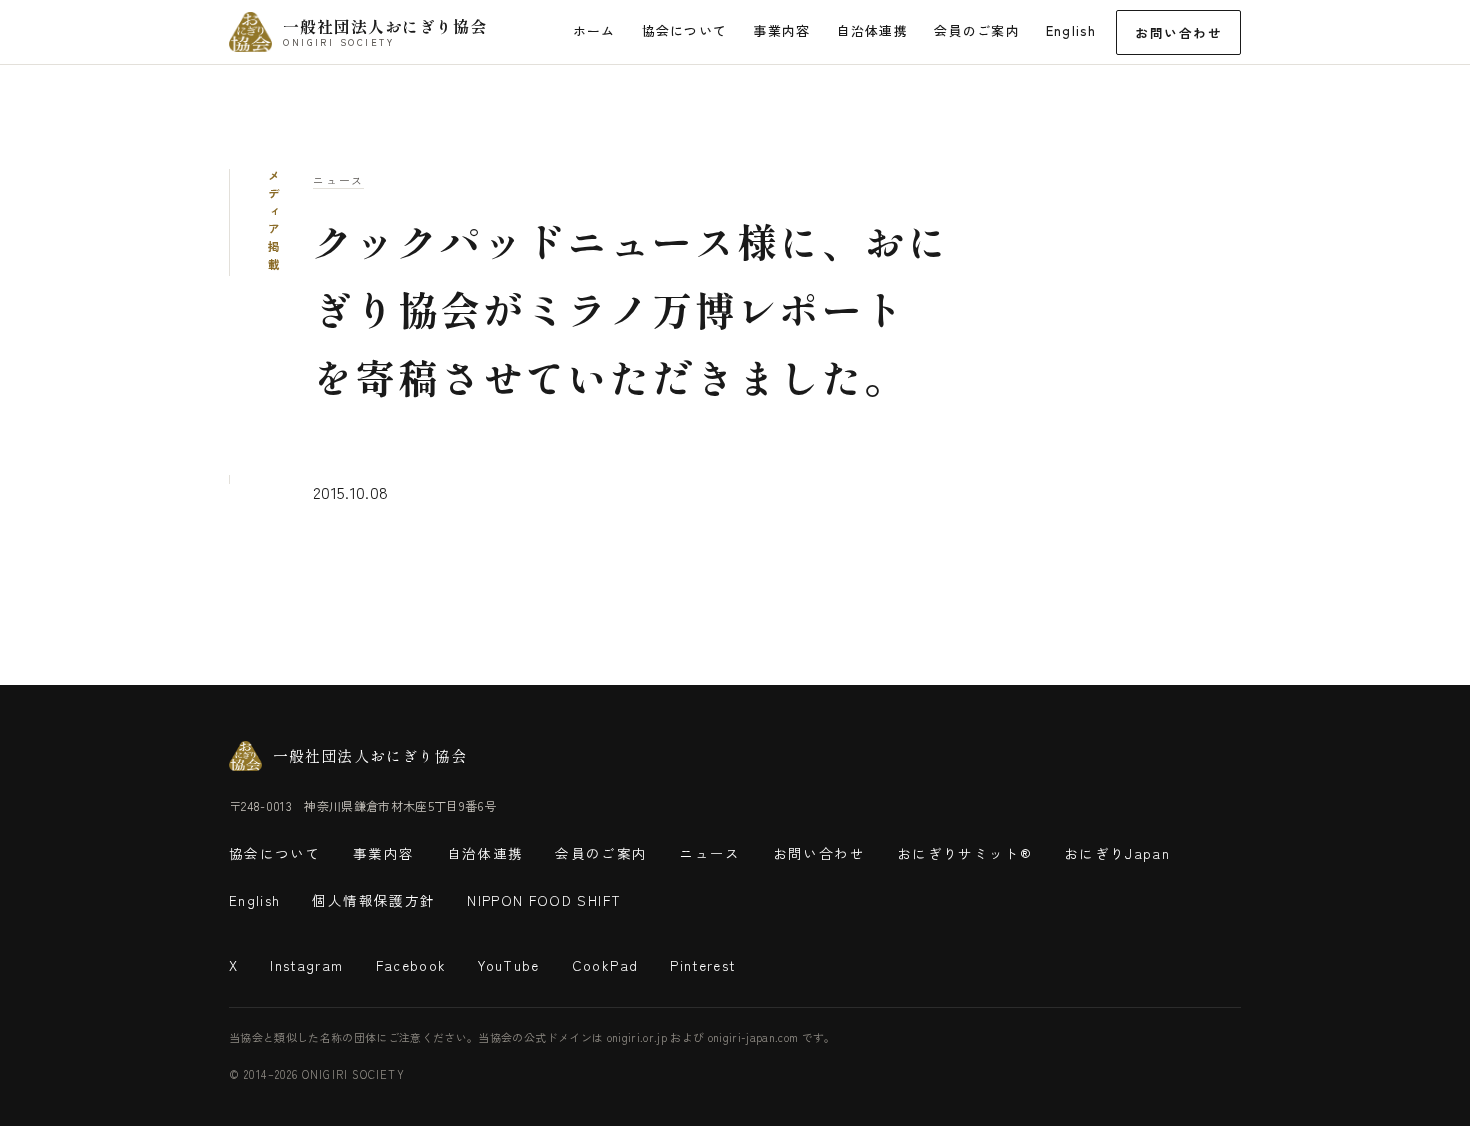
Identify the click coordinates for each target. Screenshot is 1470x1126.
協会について (685, 30)
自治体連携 (873, 30)
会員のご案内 (977, 30)
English (1071, 30)
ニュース (338, 180)
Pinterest (702, 965)
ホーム (594, 30)
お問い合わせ (1178, 32)
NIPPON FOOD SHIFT (544, 900)
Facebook (411, 965)
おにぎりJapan (1117, 853)
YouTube (508, 965)
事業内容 (781, 30)
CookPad (605, 965)
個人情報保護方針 (373, 900)
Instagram (306, 965)
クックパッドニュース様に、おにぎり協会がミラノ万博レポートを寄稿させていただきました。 (631, 309)
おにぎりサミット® (964, 853)
